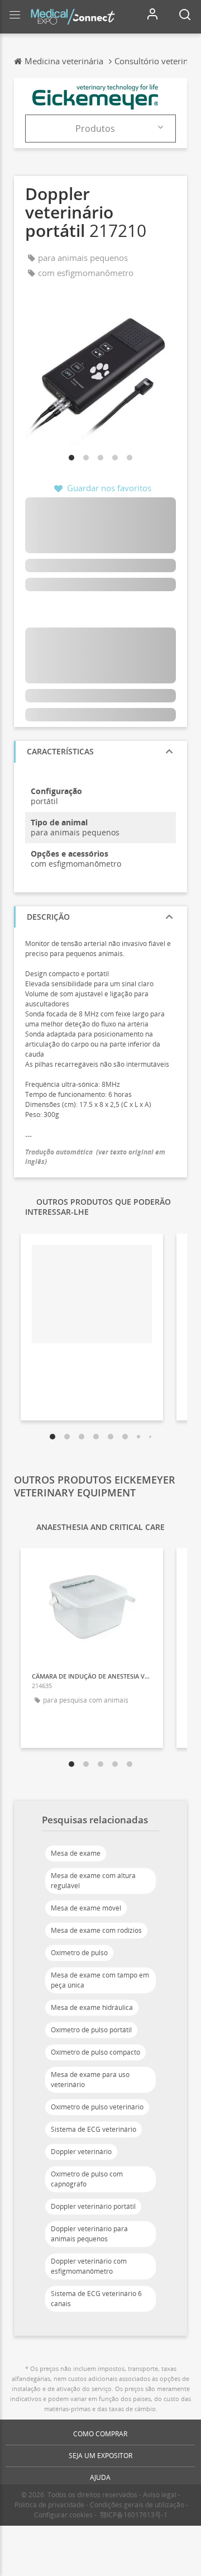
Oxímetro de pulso (79, 1953)
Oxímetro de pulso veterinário (97, 2107)
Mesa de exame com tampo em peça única (100, 1980)
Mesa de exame (76, 1853)
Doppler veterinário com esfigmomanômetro (89, 2266)
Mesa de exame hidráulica (92, 2007)
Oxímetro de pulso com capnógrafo (87, 2179)
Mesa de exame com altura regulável (93, 1881)
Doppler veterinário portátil (93, 2206)
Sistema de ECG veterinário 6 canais (96, 2299)
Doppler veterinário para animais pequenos (89, 2234)
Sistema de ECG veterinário (94, 2129)
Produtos (95, 129)
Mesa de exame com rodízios (96, 1930)
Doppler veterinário (81, 2152)
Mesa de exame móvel (86, 1908)
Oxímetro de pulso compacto (95, 2052)
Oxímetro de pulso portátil (91, 2030)
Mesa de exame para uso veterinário (90, 2080)
